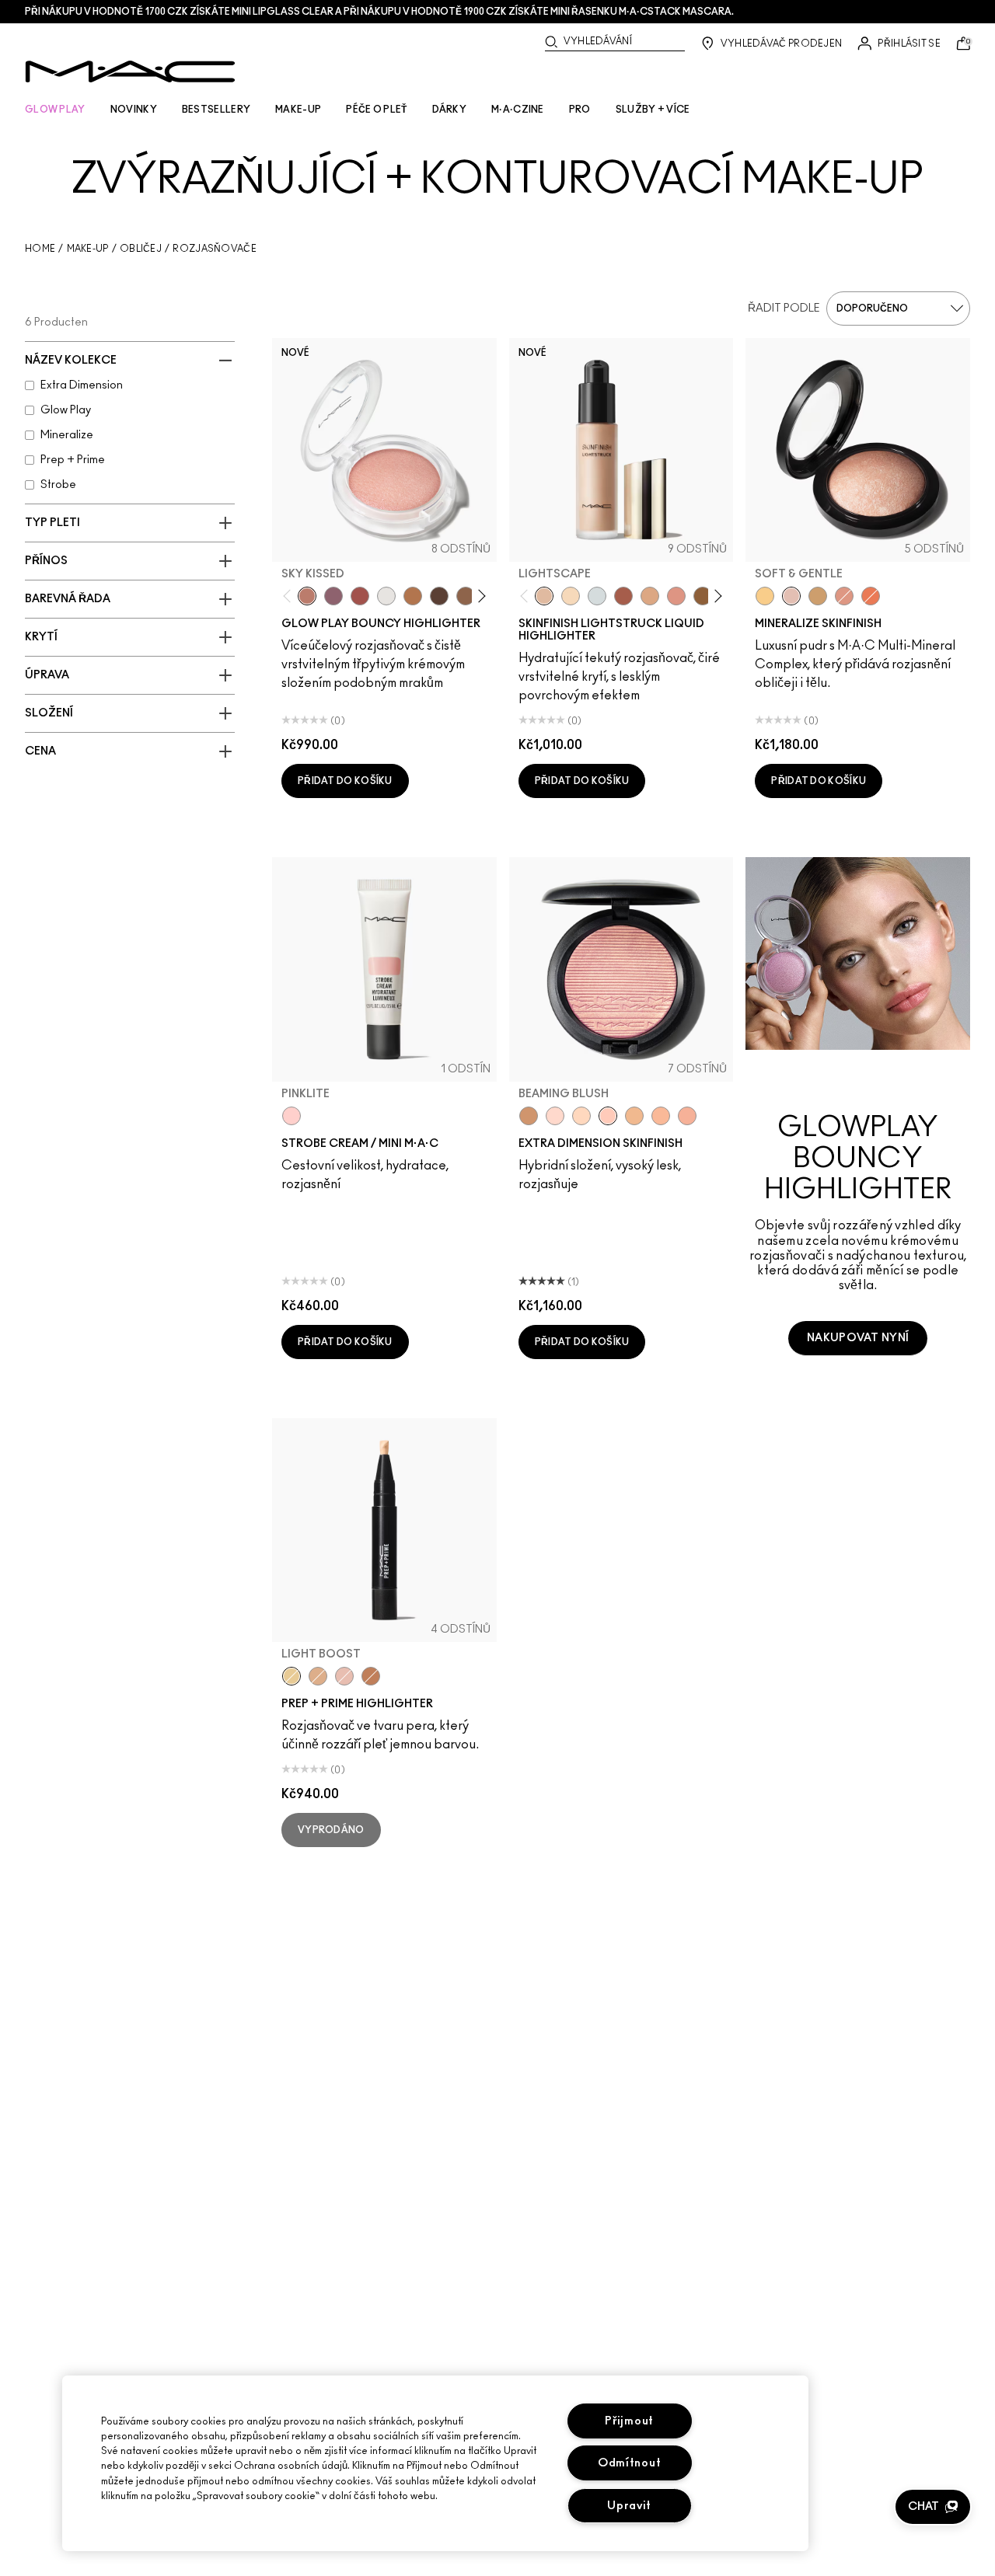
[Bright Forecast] (318, 1676)
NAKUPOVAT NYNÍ (858, 1338)
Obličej (141, 249)
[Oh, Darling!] (634, 1116)
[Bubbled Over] (650, 596)
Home (40, 249)
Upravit (629, 2506)
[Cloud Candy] (360, 596)
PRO (580, 110)
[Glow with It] (661, 1116)
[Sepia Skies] (466, 596)
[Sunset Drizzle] (333, 596)
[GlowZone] (439, 596)
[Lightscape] (544, 596)
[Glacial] (597, 596)
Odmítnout (629, 2463)
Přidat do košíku (345, 781)
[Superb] (687, 1116)
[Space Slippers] (676, 596)
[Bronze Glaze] (703, 596)
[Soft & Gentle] (791, 596)
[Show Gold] (555, 1116)
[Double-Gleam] (571, 596)
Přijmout (629, 2421)
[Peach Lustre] (371, 1676)
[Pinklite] (292, 1116)
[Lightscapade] (818, 596)
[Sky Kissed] (307, 596)
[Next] (478, 596)
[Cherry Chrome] (623, 596)
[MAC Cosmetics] (130, 71)
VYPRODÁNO (331, 1830)
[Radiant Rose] (344, 1676)
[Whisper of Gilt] (529, 1116)
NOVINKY (134, 110)
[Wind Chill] (386, 596)
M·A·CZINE (518, 110)
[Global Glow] (765, 596)
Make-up (88, 249)
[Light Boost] (292, 1676)
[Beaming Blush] (608, 1116)
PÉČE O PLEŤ (376, 110)
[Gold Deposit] (871, 596)
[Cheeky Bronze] (844, 596)
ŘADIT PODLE (784, 308)
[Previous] (290, 596)
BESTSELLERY (216, 110)
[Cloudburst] (413, 596)
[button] (933, 2507)
